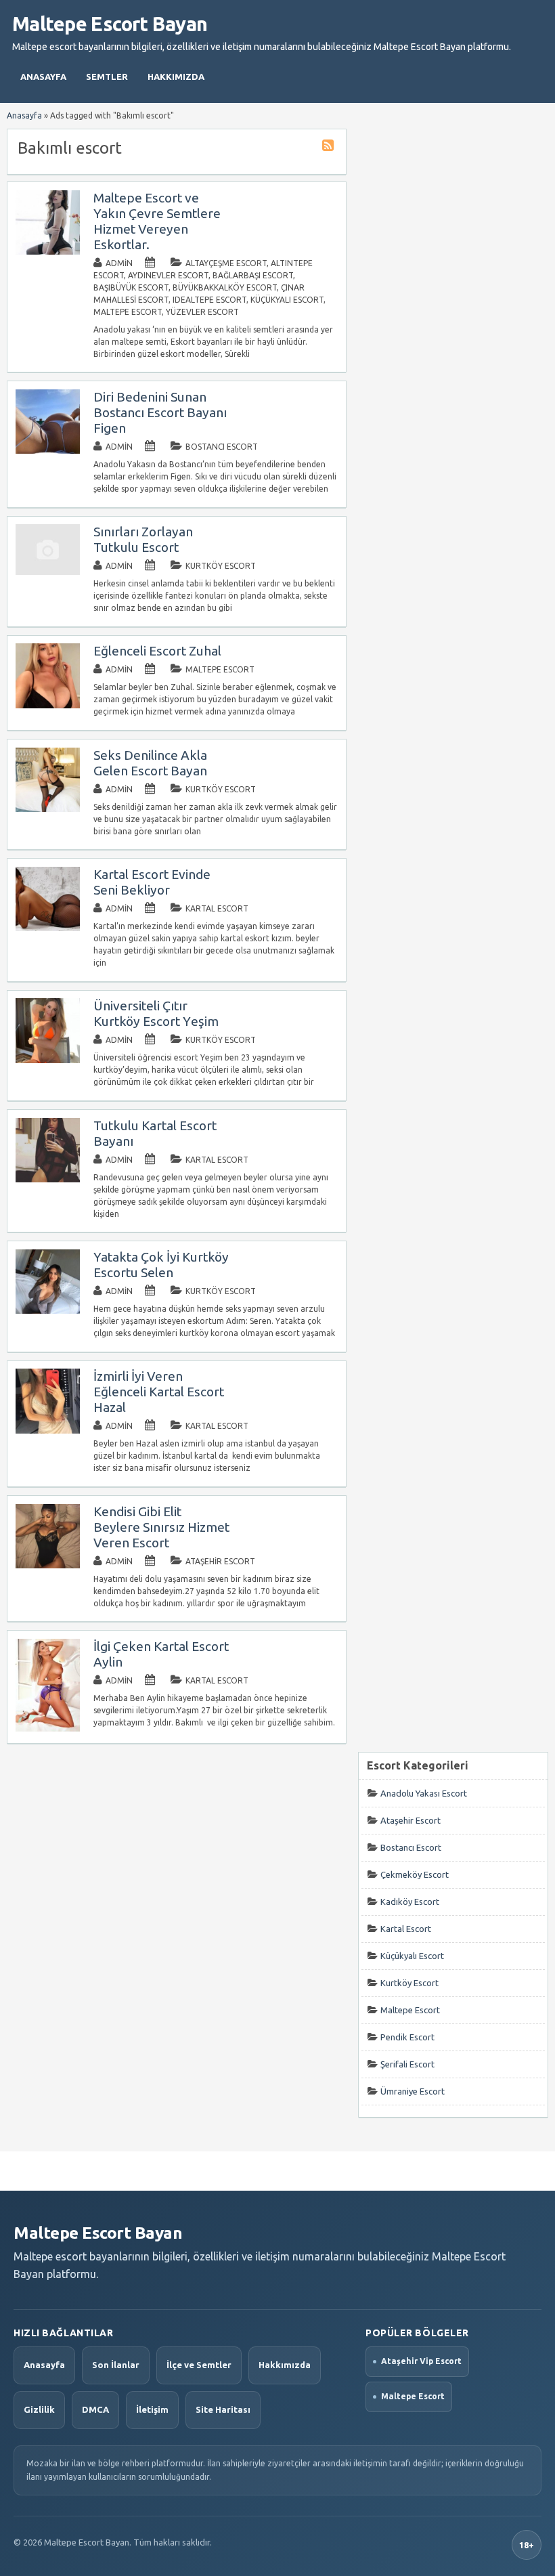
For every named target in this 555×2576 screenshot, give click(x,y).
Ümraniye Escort (413, 2091)
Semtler (107, 77)
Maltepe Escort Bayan (110, 24)
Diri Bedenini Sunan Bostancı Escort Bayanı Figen (160, 412)
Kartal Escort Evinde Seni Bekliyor (152, 882)
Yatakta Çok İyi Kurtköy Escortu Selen (161, 1265)
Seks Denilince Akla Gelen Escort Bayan (150, 763)
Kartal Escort (217, 908)
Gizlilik (39, 2409)
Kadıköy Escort (410, 1902)
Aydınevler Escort (168, 275)
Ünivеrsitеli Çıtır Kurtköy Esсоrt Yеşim (156, 1013)
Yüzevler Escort (202, 312)
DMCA (95, 2409)
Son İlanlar (116, 2365)
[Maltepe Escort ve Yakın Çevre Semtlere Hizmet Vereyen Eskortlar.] (48, 252)
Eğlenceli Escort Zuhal (157, 651)
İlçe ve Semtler (199, 2365)
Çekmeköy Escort (415, 1874)
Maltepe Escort (128, 312)
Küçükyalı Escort (287, 300)
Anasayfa (43, 77)
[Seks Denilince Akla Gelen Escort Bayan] (48, 809)
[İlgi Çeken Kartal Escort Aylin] (48, 1729)
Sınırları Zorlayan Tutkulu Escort (143, 539)
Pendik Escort (407, 2037)
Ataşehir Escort (220, 1561)
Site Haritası (223, 2409)
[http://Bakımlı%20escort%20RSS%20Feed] (330, 147)
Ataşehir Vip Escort (421, 2361)
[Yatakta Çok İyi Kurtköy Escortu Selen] (48, 1311)
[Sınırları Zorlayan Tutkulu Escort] (48, 572)
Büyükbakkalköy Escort (225, 287)
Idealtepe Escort (209, 300)
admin (119, 263)
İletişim (152, 2409)
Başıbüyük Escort (131, 287)
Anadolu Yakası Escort (424, 1793)
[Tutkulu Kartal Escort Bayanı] (48, 1179)
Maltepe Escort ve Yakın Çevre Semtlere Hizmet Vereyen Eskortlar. (157, 221)
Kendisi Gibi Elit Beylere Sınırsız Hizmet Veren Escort (161, 1527)
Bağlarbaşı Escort (253, 275)
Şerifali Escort (407, 2064)
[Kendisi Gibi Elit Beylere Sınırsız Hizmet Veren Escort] (48, 1565)
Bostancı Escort (222, 447)
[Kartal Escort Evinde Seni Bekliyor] (48, 928)
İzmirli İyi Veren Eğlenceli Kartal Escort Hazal (159, 1392)
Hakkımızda (176, 77)
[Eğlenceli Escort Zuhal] (48, 705)
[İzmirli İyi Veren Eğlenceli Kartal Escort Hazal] (48, 1431)
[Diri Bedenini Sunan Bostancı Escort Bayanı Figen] (48, 451)
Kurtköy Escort (221, 566)
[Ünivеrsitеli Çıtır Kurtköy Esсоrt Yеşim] (48, 1060)
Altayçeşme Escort (226, 263)
